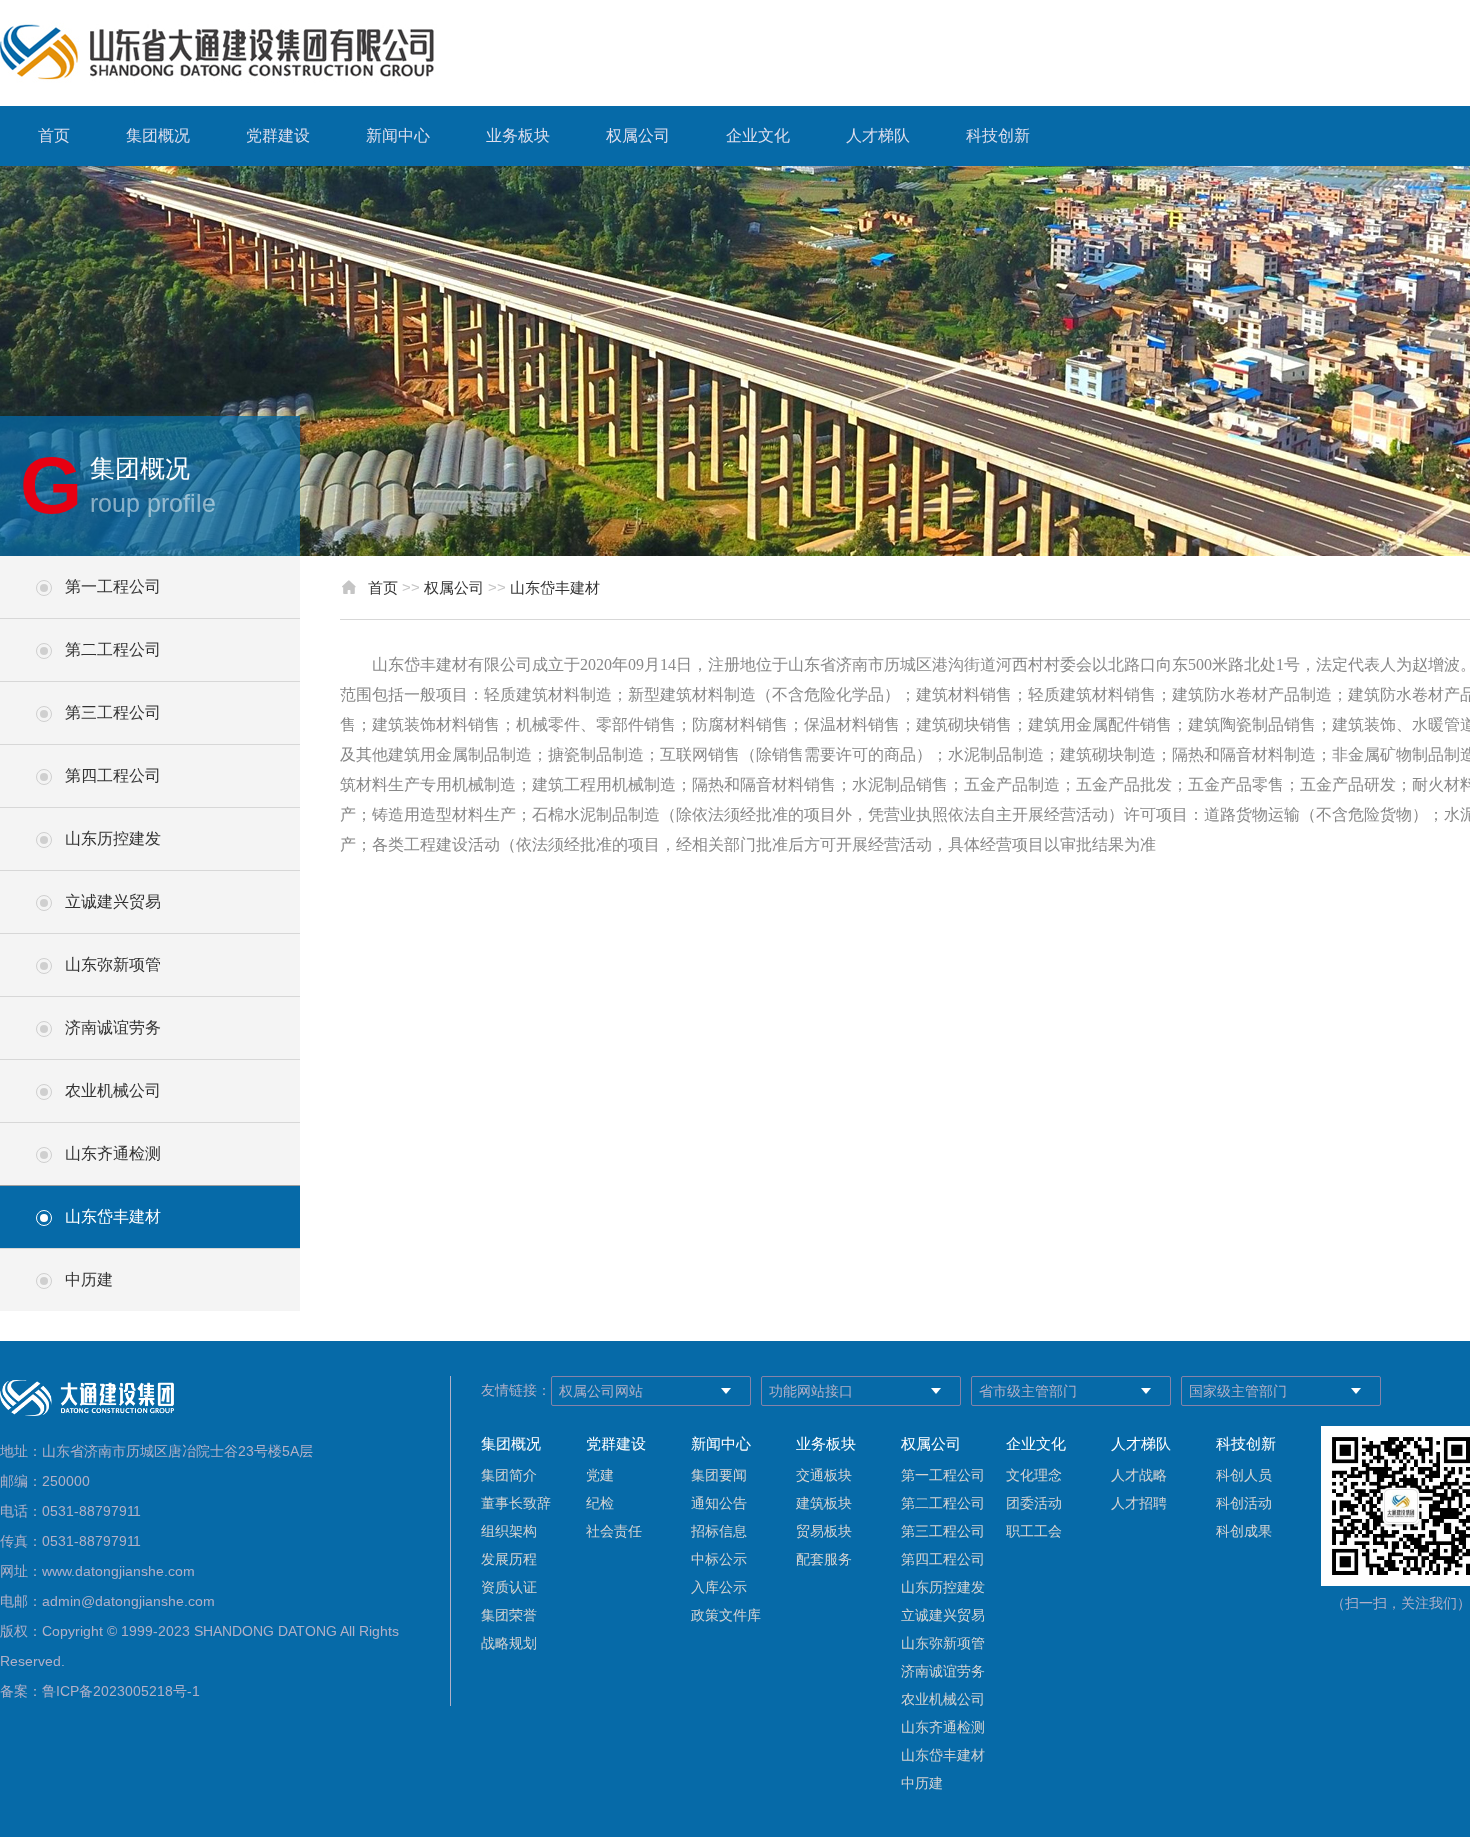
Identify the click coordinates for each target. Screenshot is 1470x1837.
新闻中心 (398, 135)
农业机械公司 (113, 1090)
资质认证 (509, 1587)
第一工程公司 (113, 586)
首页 (54, 135)
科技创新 (998, 135)
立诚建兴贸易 (113, 901)
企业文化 (758, 135)
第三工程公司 (113, 712)
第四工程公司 (113, 775)
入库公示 (719, 1587)
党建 (600, 1475)
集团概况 (158, 135)
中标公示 (719, 1559)
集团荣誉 (509, 1615)
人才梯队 (878, 135)
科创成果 (1244, 1531)
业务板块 (518, 135)
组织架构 (509, 1531)
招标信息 (719, 1531)
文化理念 (1034, 1475)
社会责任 (614, 1531)
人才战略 (1139, 1475)
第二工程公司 (113, 649)
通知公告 (719, 1503)
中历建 (89, 1279)
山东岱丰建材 (113, 1216)
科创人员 (1244, 1475)
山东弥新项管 (113, 964)
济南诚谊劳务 (113, 1027)
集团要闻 (719, 1475)
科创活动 (1244, 1503)
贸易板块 (824, 1531)
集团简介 (509, 1475)
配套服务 (824, 1559)
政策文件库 (726, 1615)
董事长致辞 (516, 1503)
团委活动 (1034, 1503)
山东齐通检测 (113, 1153)
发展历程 (509, 1559)
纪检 (600, 1503)
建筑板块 (824, 1503)
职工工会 (1034, 1531)
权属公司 (638, 135)
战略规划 (509, 1643)
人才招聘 (1139, 1503)
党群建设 (278, 135)
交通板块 (824, 1475)
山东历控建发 (113, 838)
